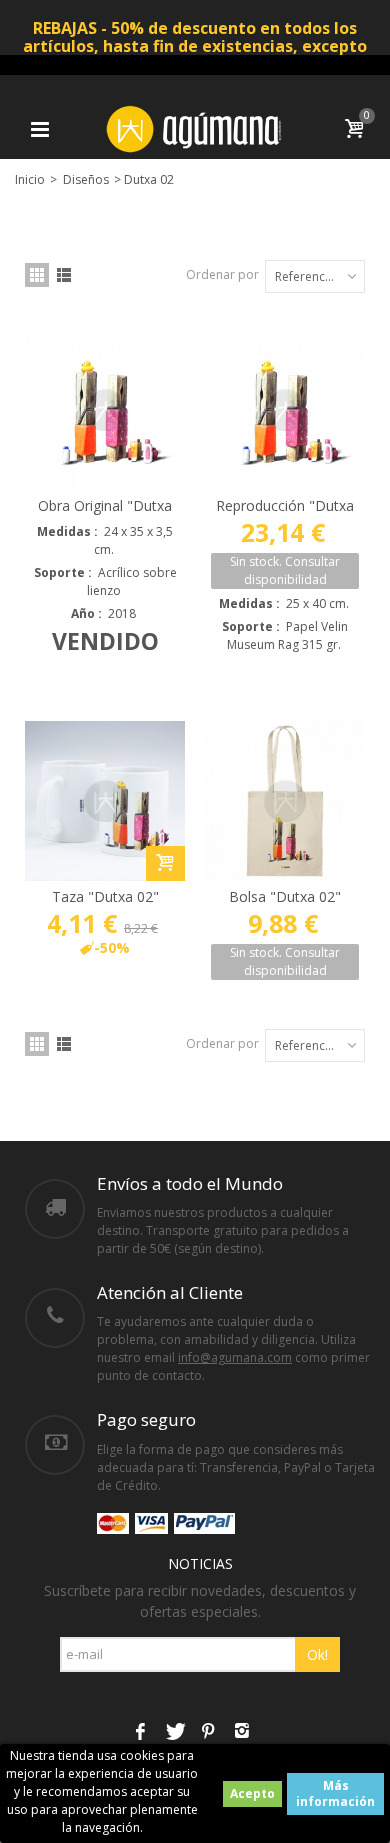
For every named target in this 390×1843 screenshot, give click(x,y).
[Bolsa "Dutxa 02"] (285, 801)
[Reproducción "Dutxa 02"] (285, 410)
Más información (335, 1793)
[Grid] (37, 275)
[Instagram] (242, 1733)
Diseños (86, 179)
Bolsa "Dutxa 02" (285, 896)
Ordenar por (222, 274)
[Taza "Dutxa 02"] (105, 801)
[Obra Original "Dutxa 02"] (105, 410)
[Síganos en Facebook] (140, 1733)
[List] (64, 275)
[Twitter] (174, 1733)
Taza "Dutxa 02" (105, 896)
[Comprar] (165, 863)
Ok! (317, 1654)
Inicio (30, 179)
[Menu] (40, 129)
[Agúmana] (195, 127)
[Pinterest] (208, 1733)
